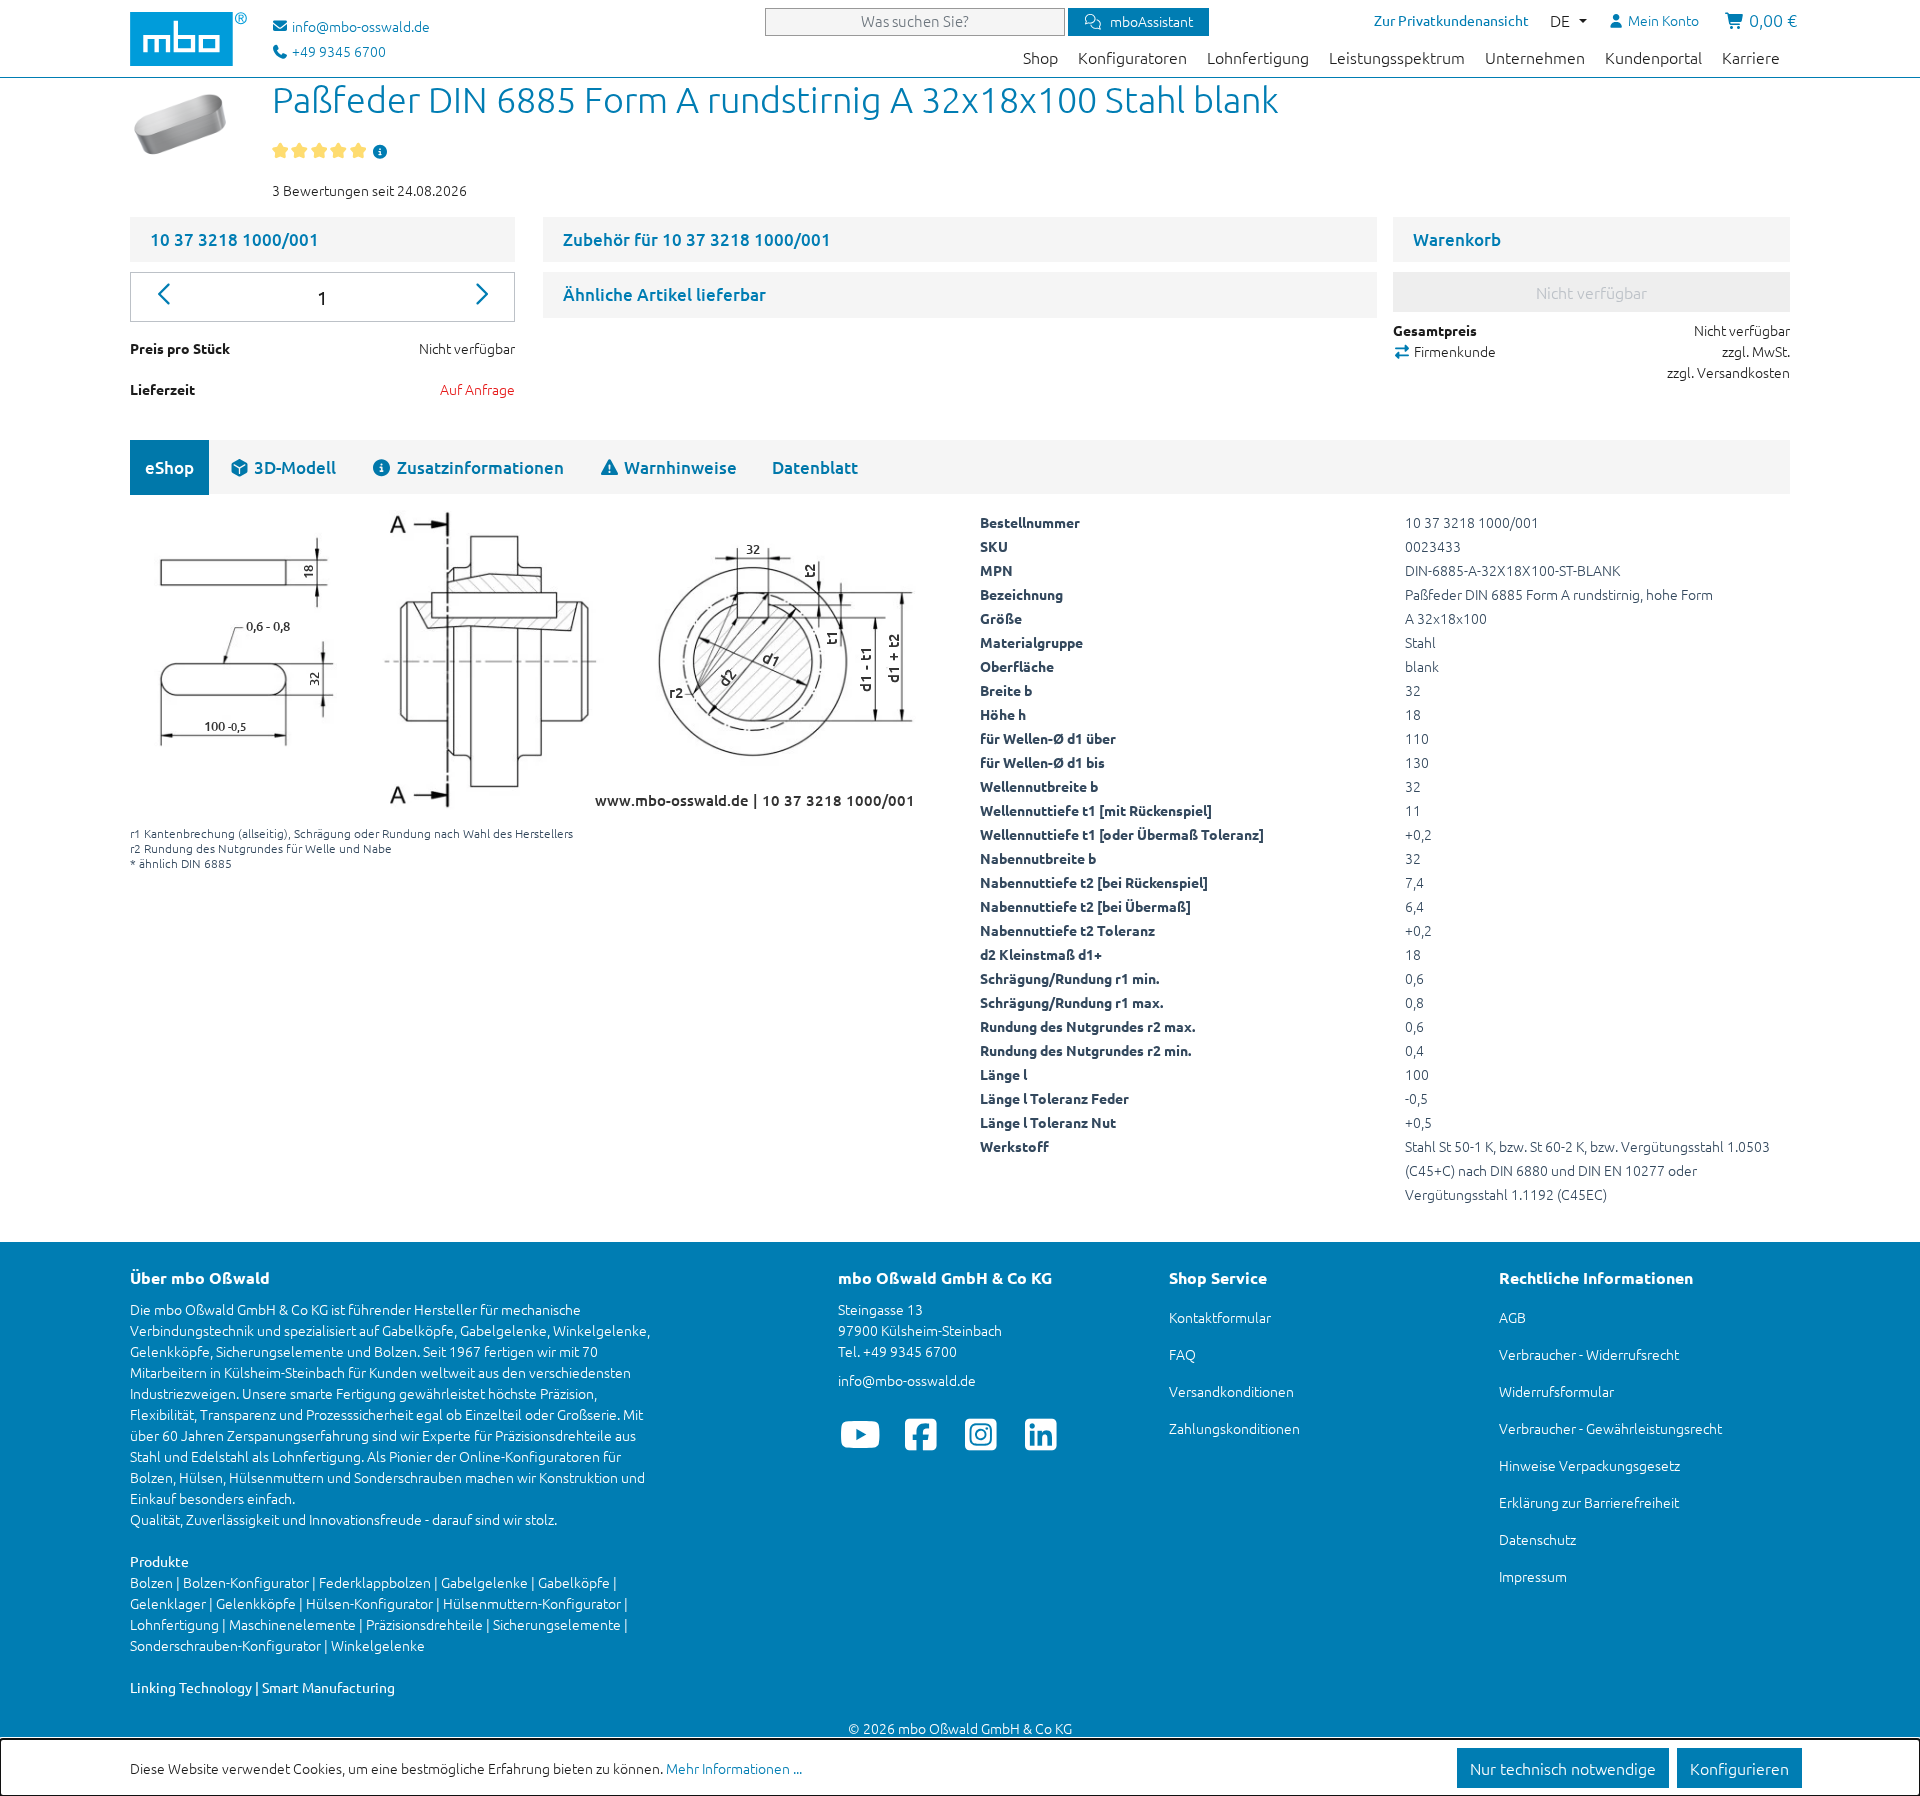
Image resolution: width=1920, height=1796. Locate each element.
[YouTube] (860, 1434)
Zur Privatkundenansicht (1451, 20)
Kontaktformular (1220, 1317)
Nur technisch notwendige (1563, 1768)
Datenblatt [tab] (815, 467)
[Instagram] (980, 1434)
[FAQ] (380, 151)
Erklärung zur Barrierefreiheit (1589, 1502)
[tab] (282, 467)
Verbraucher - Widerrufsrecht (1589, 1354)
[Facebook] (920, 1434)
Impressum (1533, 1576)
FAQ (1182, 1354)
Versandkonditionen (1231, 1391)
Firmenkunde (1453, 351)
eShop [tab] (169, 467)
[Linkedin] (1040, 1434)
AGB (1512, 1317)
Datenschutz (1537, 1539)
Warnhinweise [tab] (678, 467)
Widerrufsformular (1556, 1391)
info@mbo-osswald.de (907, 1380)
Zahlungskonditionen (1234, 1428)
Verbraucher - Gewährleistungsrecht (1610, 1428)
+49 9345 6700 (337, 51)
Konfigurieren (1739, 1768)
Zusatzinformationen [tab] (478, 467)
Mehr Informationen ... (734, 1768)
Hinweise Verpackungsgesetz (1589, 1465)
